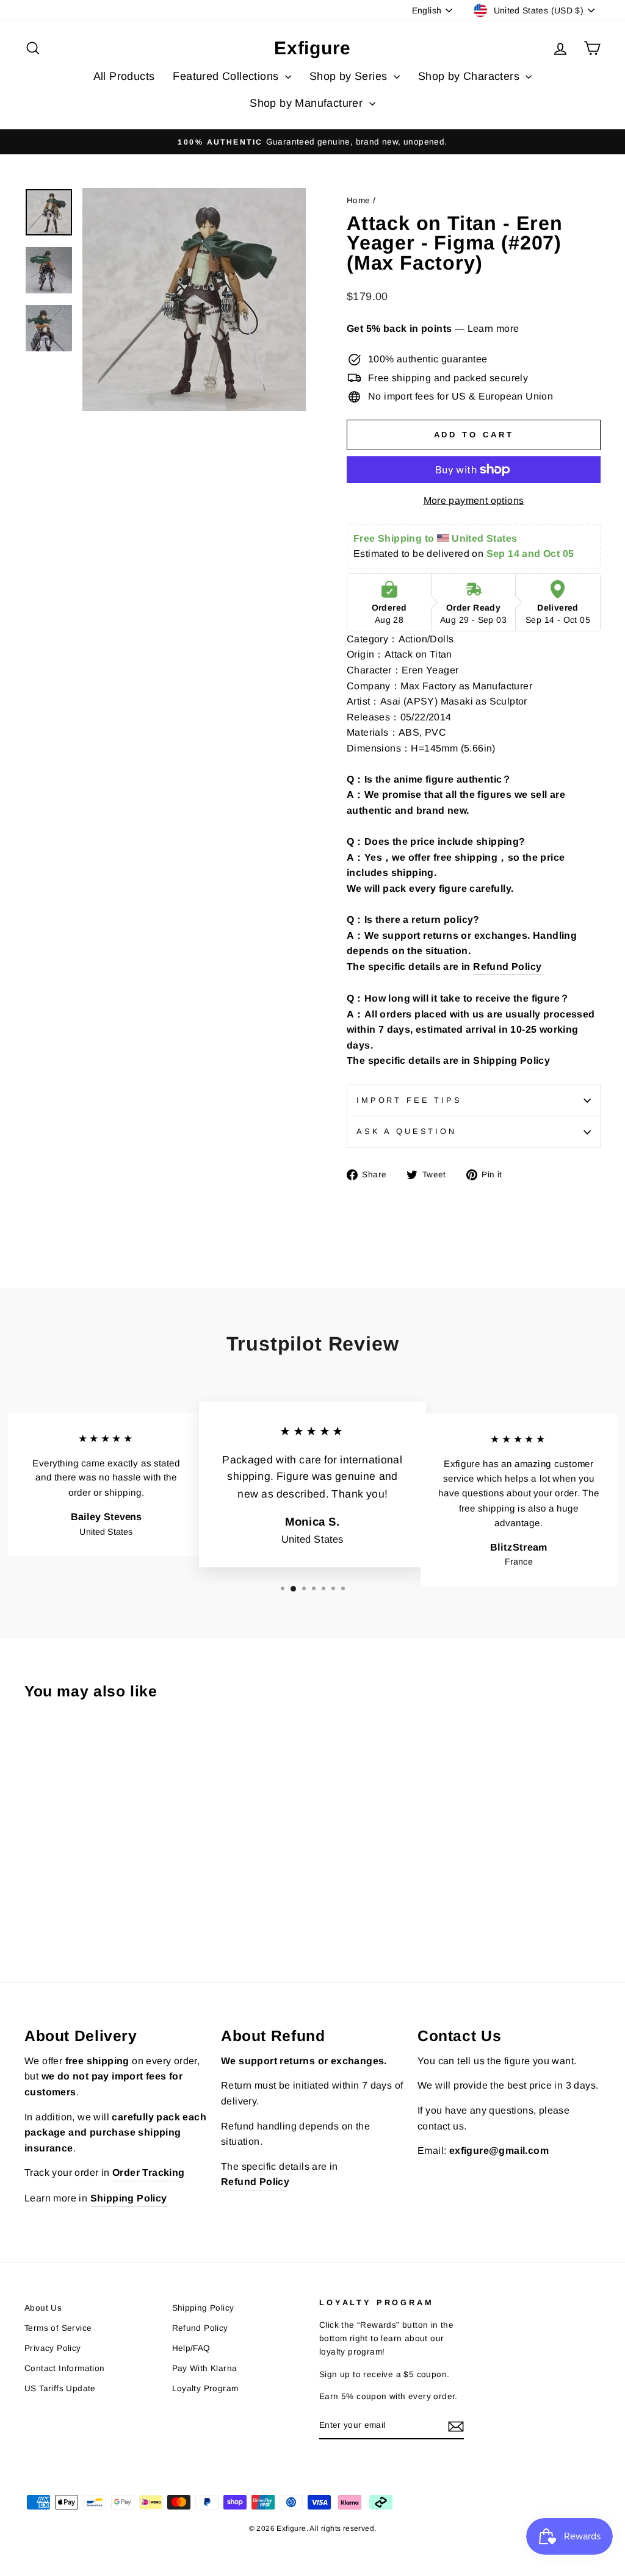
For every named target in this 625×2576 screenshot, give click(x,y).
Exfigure (312, 48)
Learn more (493, 328)
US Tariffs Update (60, 2388)
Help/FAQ (191, 2348)
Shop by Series (350, 76)
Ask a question (406, 1131)
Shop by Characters (471, 76)
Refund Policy (200, 2328)
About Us (43, 2308)
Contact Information (65, 2368)
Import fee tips (409, 1100)
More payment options (474, 500)
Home (359, 200)
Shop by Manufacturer (308, 103)
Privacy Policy (53, 2348)
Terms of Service (58, 2328)
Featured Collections (227, 76)
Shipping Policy (203, 2308)
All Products (124, 76)
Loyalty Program (205, 2388)
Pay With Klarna (205, 2368)
